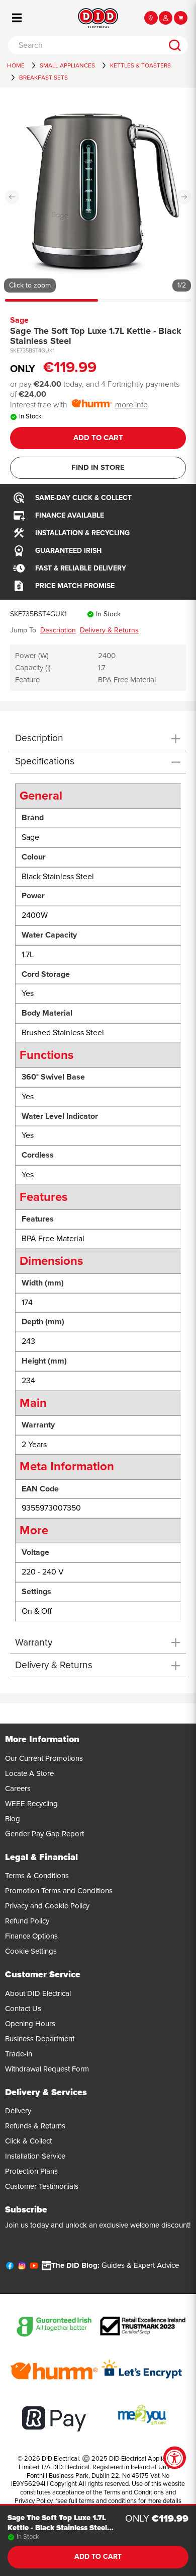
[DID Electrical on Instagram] (22, 2268)
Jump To (23, 630)
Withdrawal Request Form (47, 2069)
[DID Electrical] (98, 18)
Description (58, 630)
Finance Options (31, 1936)
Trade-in (19, 2054)
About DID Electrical (38, 1993)
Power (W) (32, 656)
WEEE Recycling (31, 1804)
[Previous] (12, 197)
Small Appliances (67, 65)
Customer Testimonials (42, 2186)
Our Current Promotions (44, 1758)
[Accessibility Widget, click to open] (175, 2458)
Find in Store (98, 467)
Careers (18, 1788)
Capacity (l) (33, 668)
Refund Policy (27, 1921)
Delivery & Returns (109, 630)
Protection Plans (31, 2171)
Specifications (45, 761)
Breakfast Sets (43, 78)
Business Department (40, 2039)
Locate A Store (29, 1773)
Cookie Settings (31, 1951)
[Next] (184, 197)
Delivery (18, 2111)
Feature (27, 680)
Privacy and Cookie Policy (47, 1906)
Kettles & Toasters (140, 65)
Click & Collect (28, 2141)
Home (16, 65)
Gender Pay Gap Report (44, 1834)
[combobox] (85, 45)
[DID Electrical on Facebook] (10, 2268)
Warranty (34, 1642)
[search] (175, 45)
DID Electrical (60, 2459)
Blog (13, 1819)
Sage (19, 320)
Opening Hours (30, 2024)
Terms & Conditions (37, 1876)
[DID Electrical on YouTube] (34, 2268)
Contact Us (23, 2009)
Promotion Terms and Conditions (59, 1891)
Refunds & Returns (35, 2126)
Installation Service (35, 2156)
